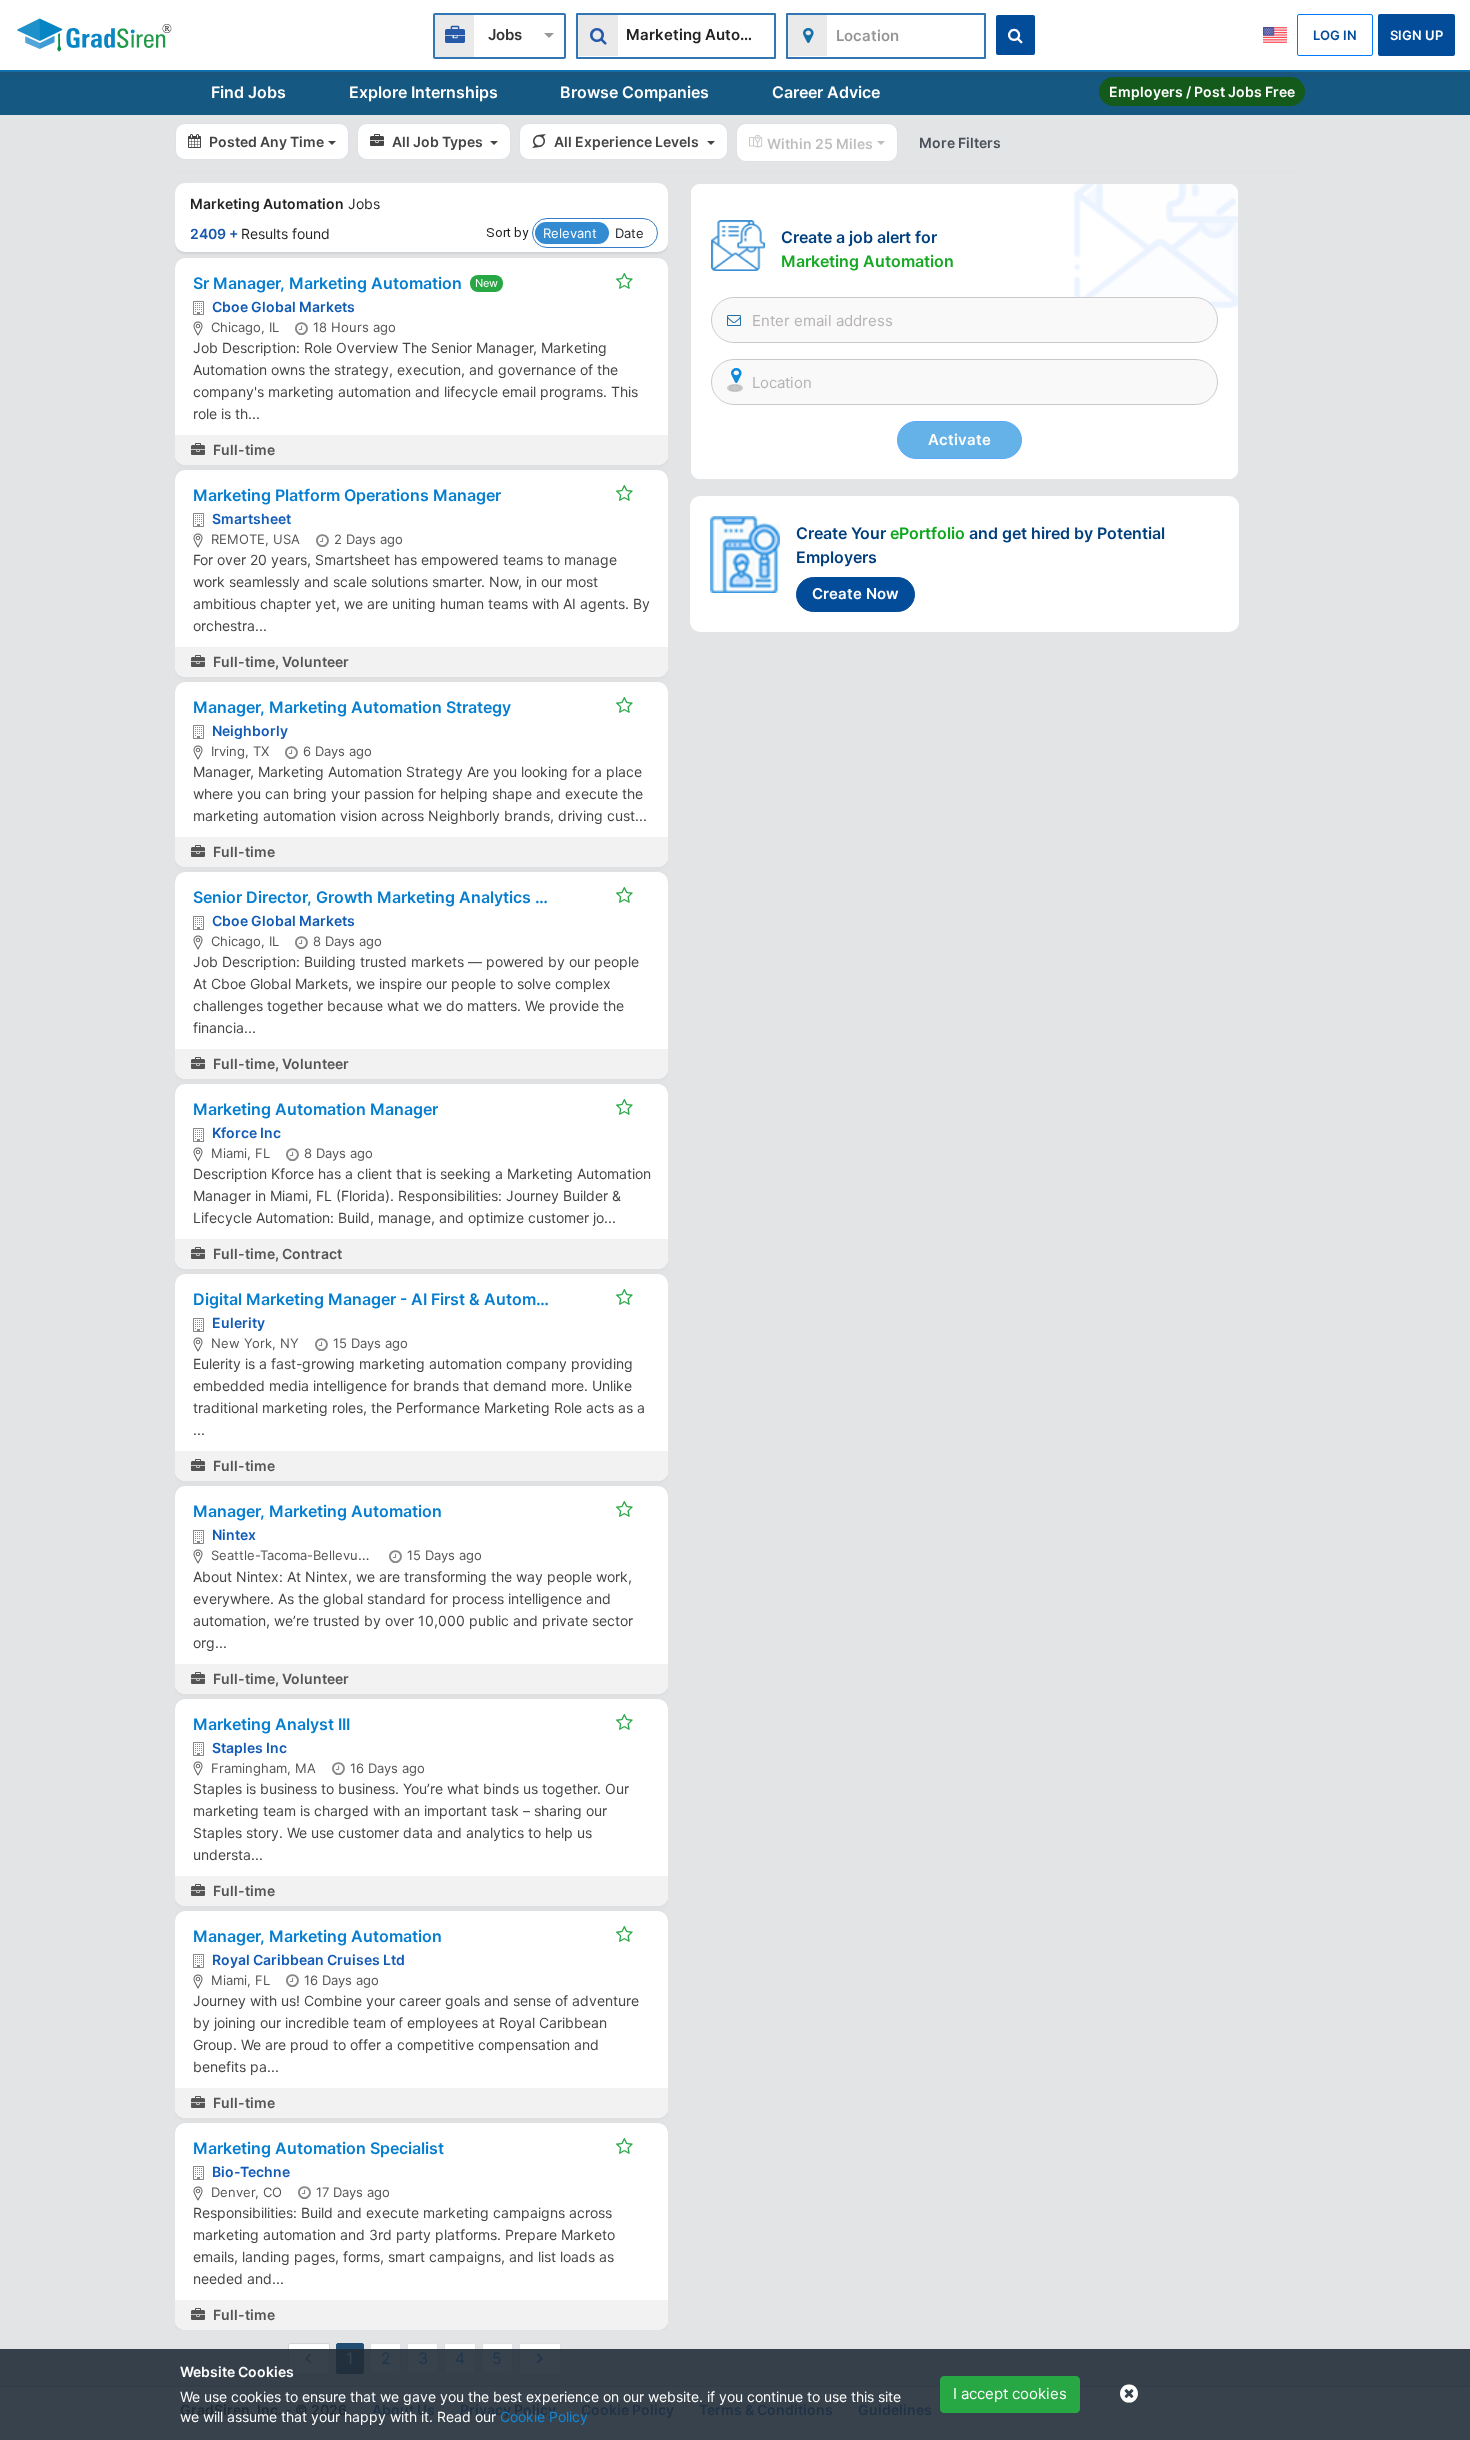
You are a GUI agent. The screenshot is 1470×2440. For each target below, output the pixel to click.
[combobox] (499, 33)
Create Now (855, 593)
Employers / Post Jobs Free (1202, 91)
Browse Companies (634, 92)
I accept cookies (1010, 2393)
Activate (959, 439)
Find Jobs (248, 92)
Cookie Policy (544, 2416)
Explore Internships (423, 92)
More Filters (960, 142)
